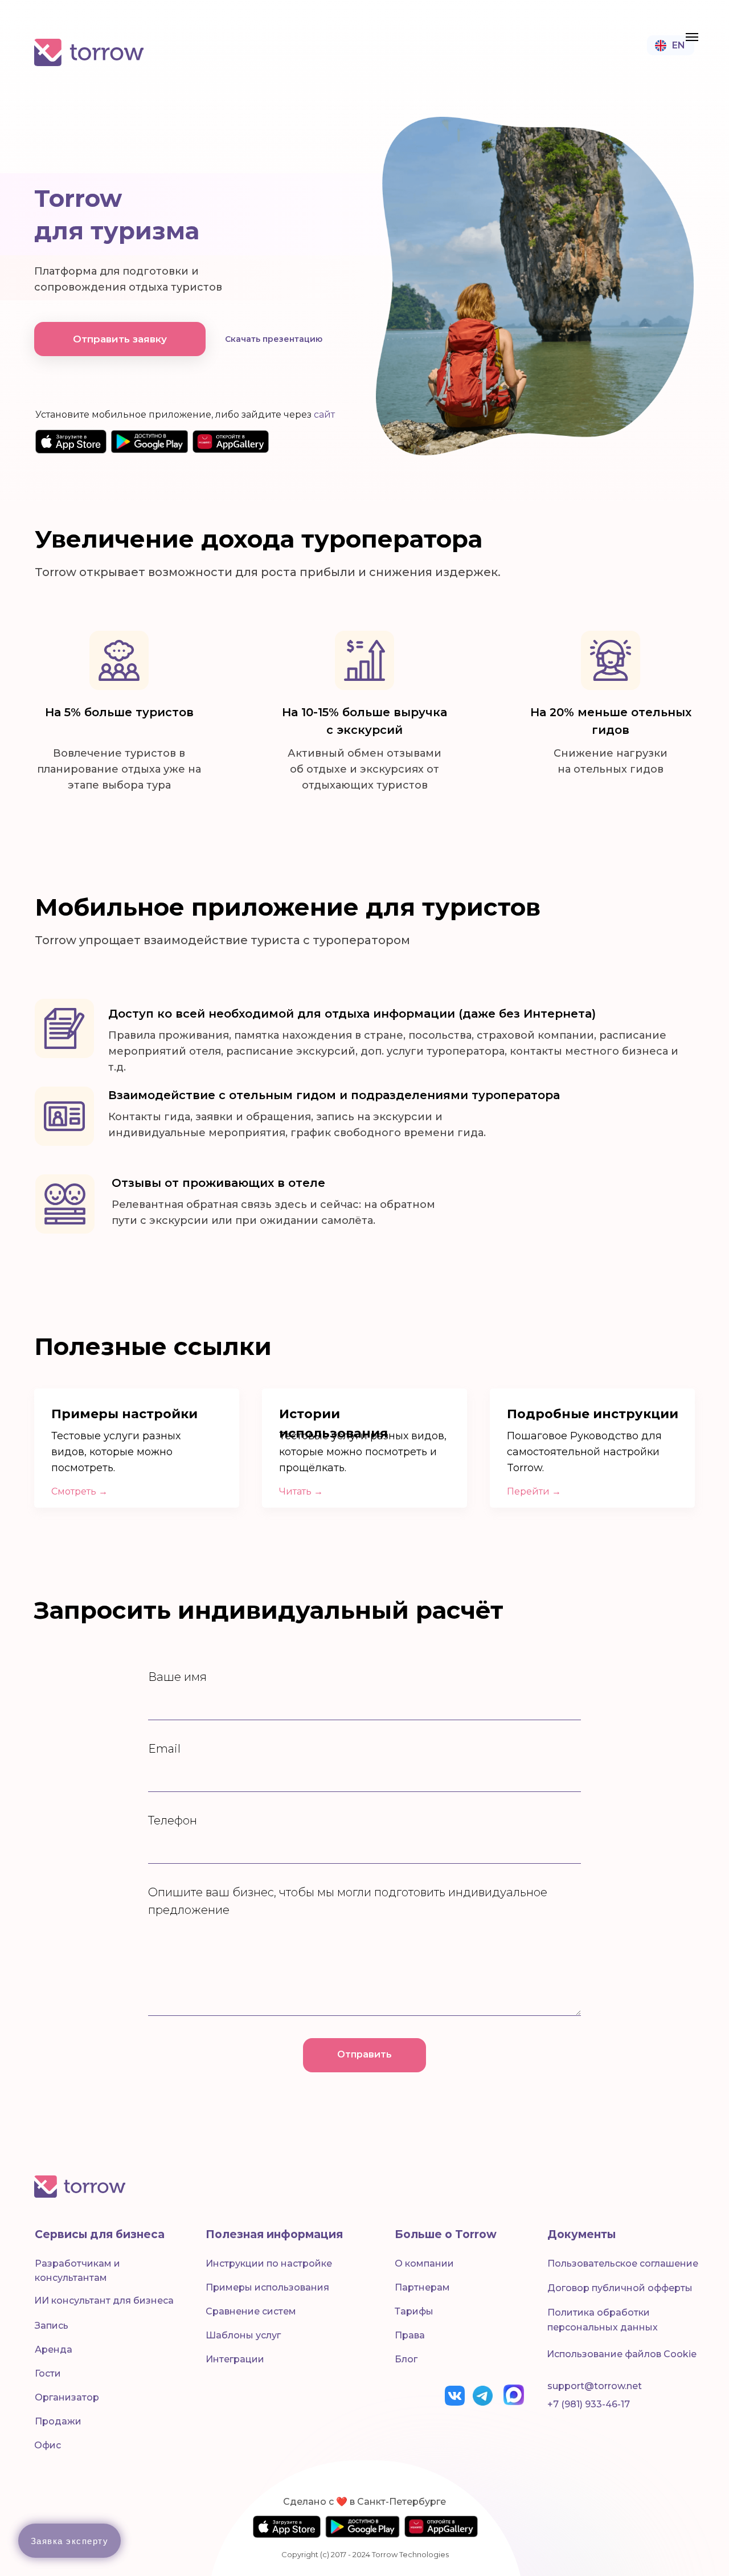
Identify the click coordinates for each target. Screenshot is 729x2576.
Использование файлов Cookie (622, 2354)
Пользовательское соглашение (623, 2263)
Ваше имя (177, 1677)
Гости (48, 2373)
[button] (120, 339)
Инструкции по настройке (269, 2263)
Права (410, 2335)
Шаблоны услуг (243, 2335)
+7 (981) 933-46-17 (589, 2404)
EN (679, 45)
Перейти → (534, 1491)
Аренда (54, 2350)
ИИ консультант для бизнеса (104, 2301)
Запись (52, 2326)
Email (164, 1749)
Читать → (301, 1491)
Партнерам (422, 2287)
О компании (424, 2263)
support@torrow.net (595, 2386)
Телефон (173, 1820)
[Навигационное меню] (692, 37)
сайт (324, 415)
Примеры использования (267, 2287)
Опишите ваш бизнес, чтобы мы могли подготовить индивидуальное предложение (348, 1901)
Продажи (58, 2421)
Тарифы (414, 2311)
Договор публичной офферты (620, 2288)
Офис (48, 2445)
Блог (406, 2359)
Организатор (67, 2397)
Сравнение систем (251, 2311)
